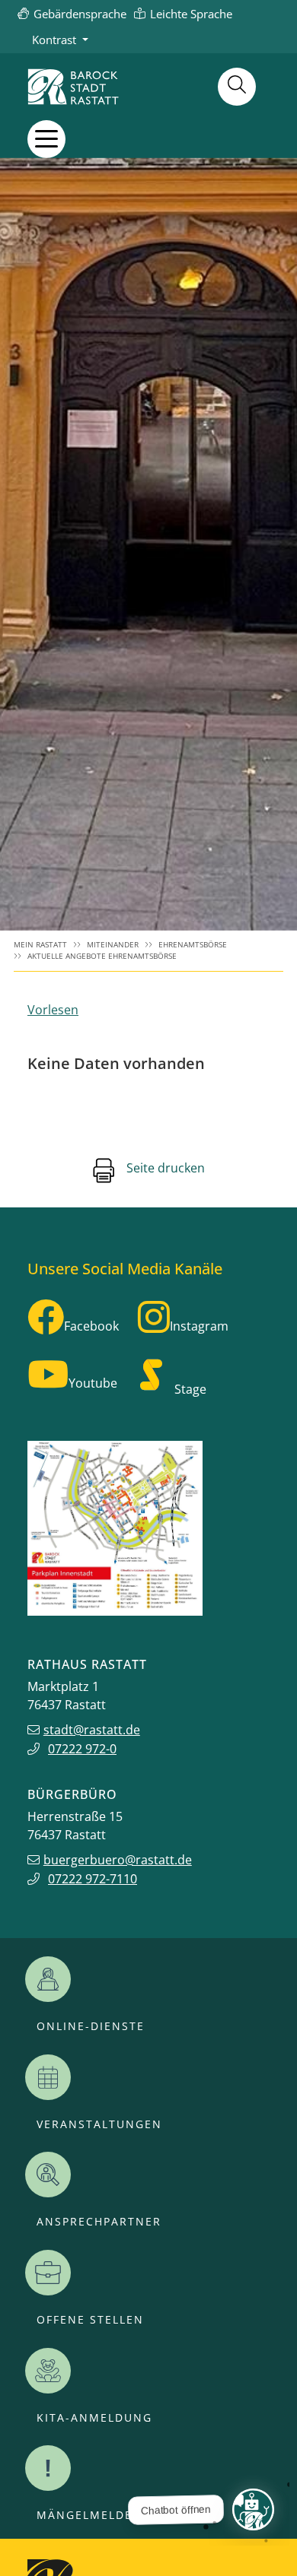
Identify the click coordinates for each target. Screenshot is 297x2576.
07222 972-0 (82, 1749)
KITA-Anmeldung (94, 2418)
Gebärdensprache (80, 14)
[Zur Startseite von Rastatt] (73, 87)
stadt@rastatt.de (92, 1730)
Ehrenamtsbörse (193, 945)
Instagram (199, 1326)
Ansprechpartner (99, 2222)
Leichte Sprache (191, 14)
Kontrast (54, 40)
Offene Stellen (90, 2320)
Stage (190, 1389)
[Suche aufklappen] (237, 87)
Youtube (93, 1383)
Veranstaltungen (99, 2124)
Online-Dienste (91, 2026)
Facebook (91, 1326)
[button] (46, 139)
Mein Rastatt (40, 945)
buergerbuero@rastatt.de (118, 1860)
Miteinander (113, 945)
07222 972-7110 (93, 1879)
